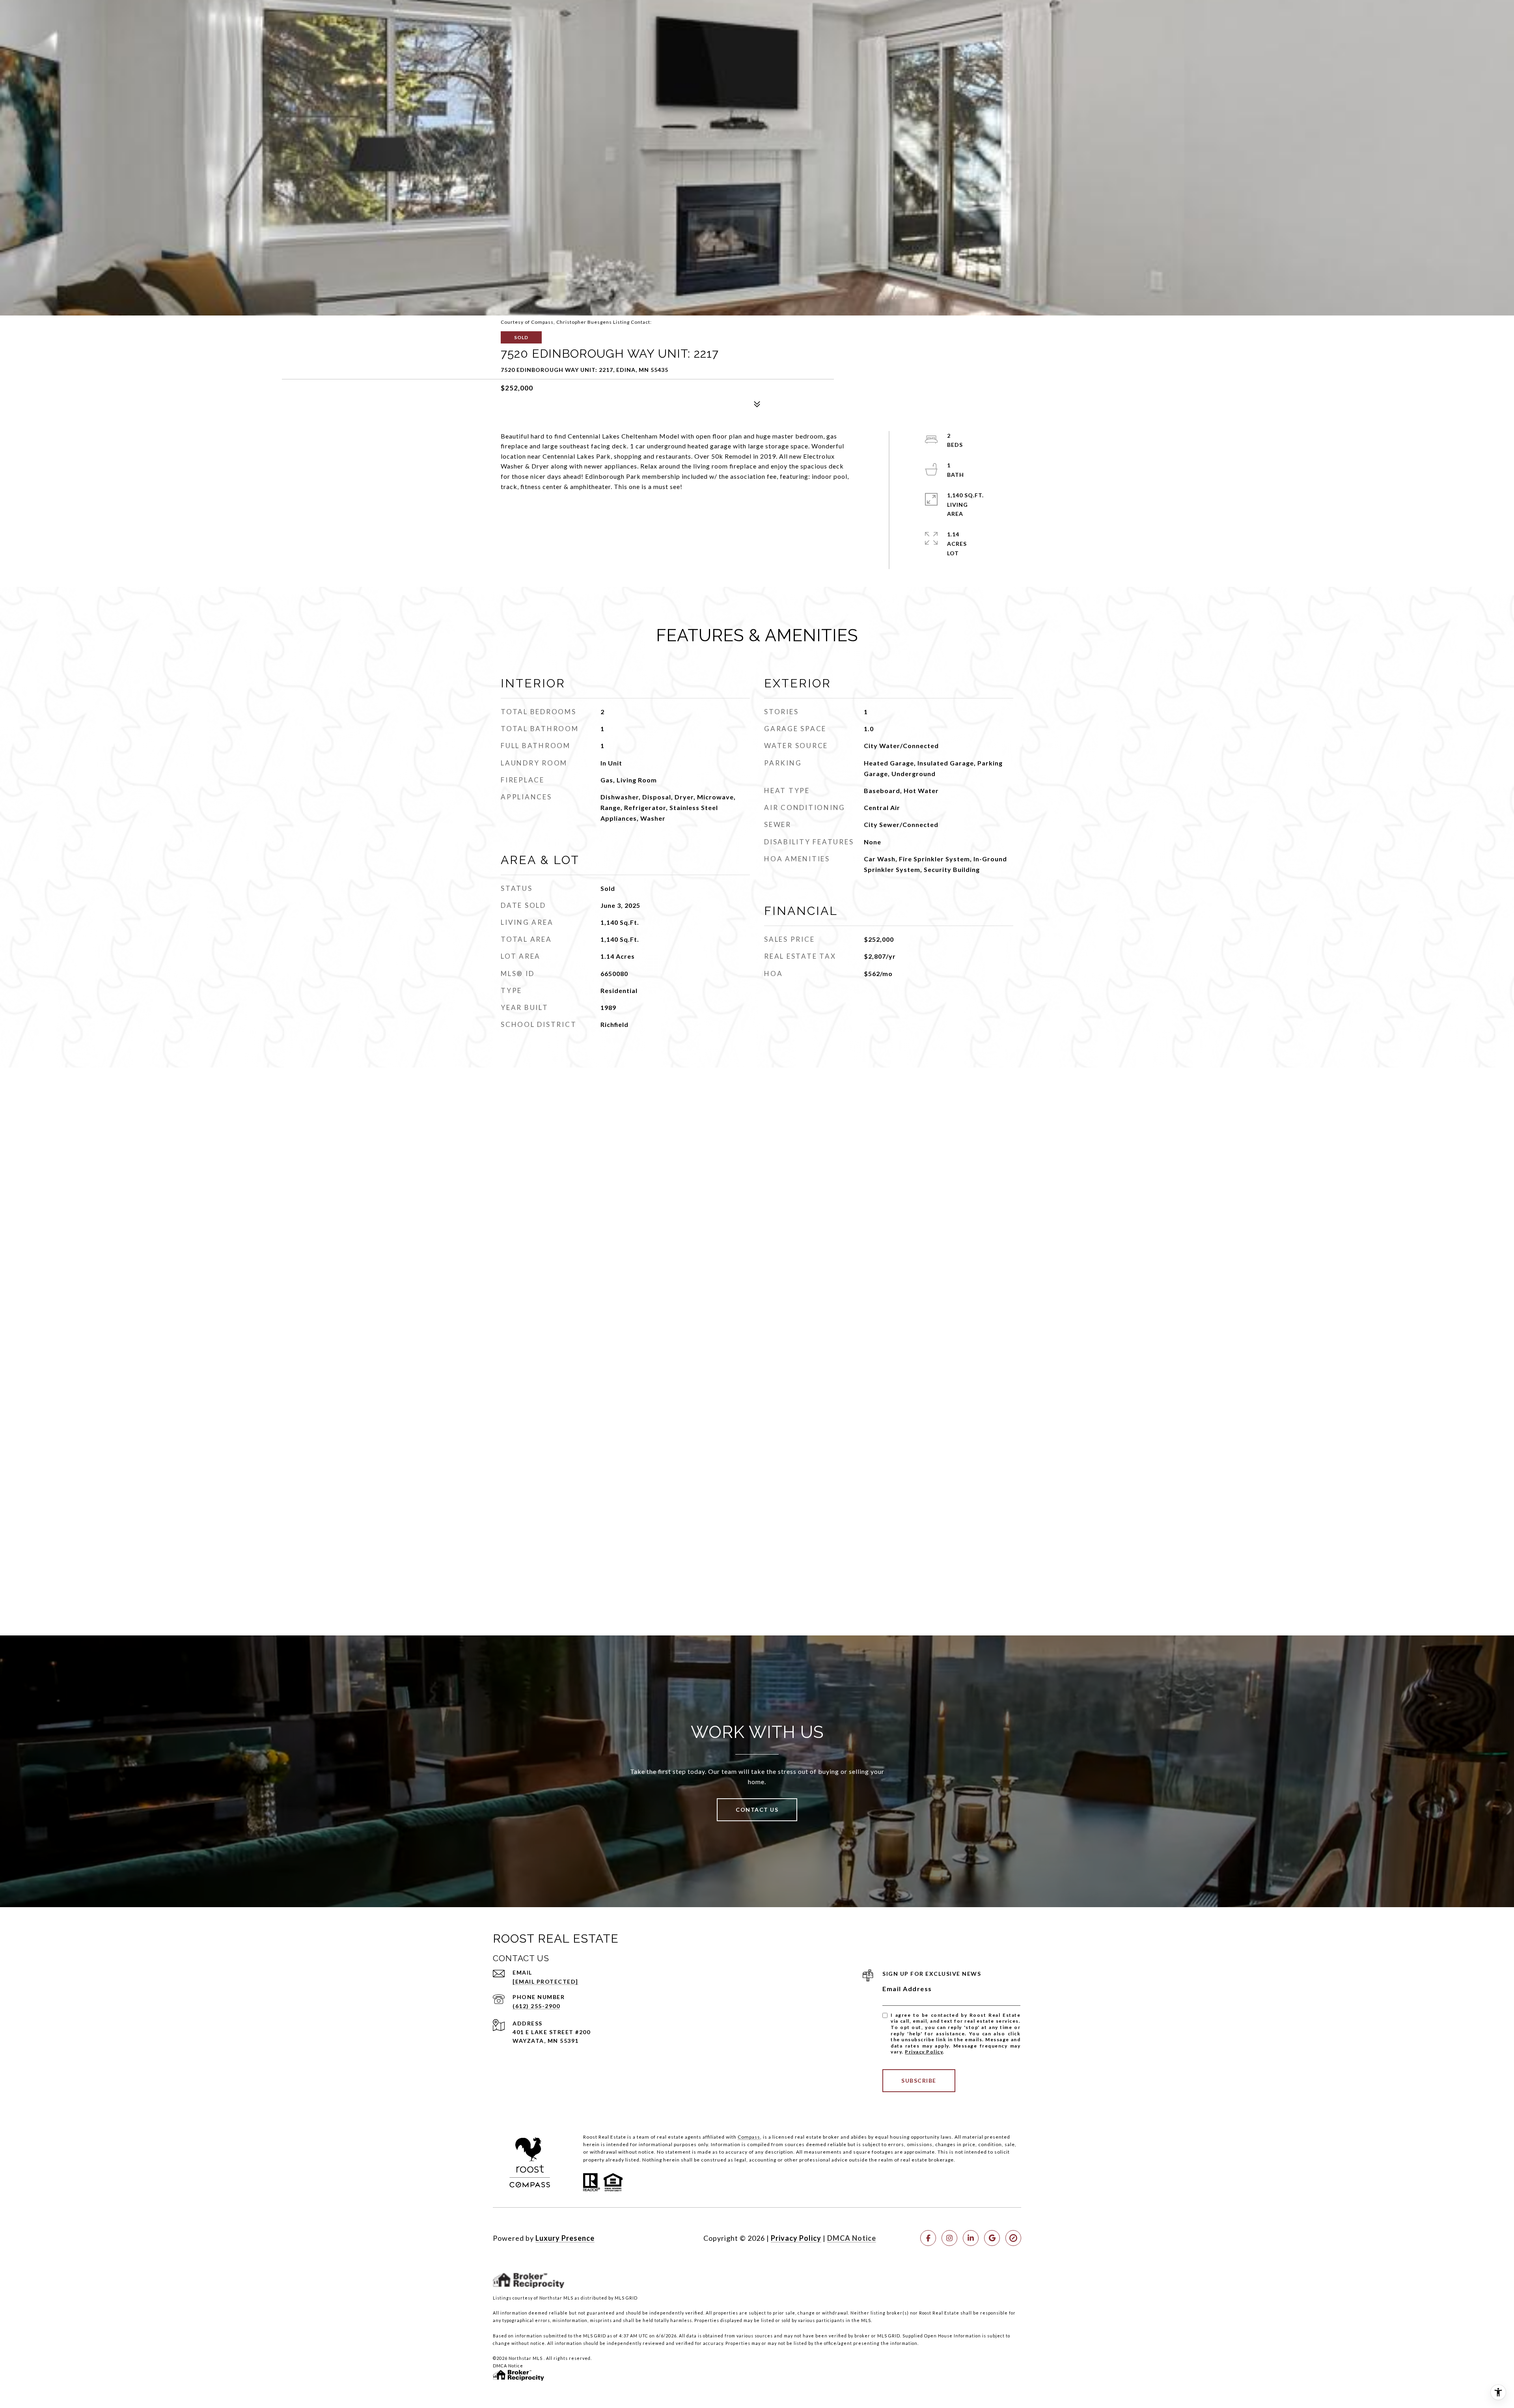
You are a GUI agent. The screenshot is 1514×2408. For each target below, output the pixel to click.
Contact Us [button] (757, 1810)
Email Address (907, 1989)
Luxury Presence (565, 2238)
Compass (749, 2137)
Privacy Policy (924, 2052)
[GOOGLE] (992, 2238)
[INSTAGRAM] (949, 2238)
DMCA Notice (852, 2238)
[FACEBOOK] (928, 2238)
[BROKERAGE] (1013, 2238)
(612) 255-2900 (536, 2006)
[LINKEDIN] (971, 2238)
